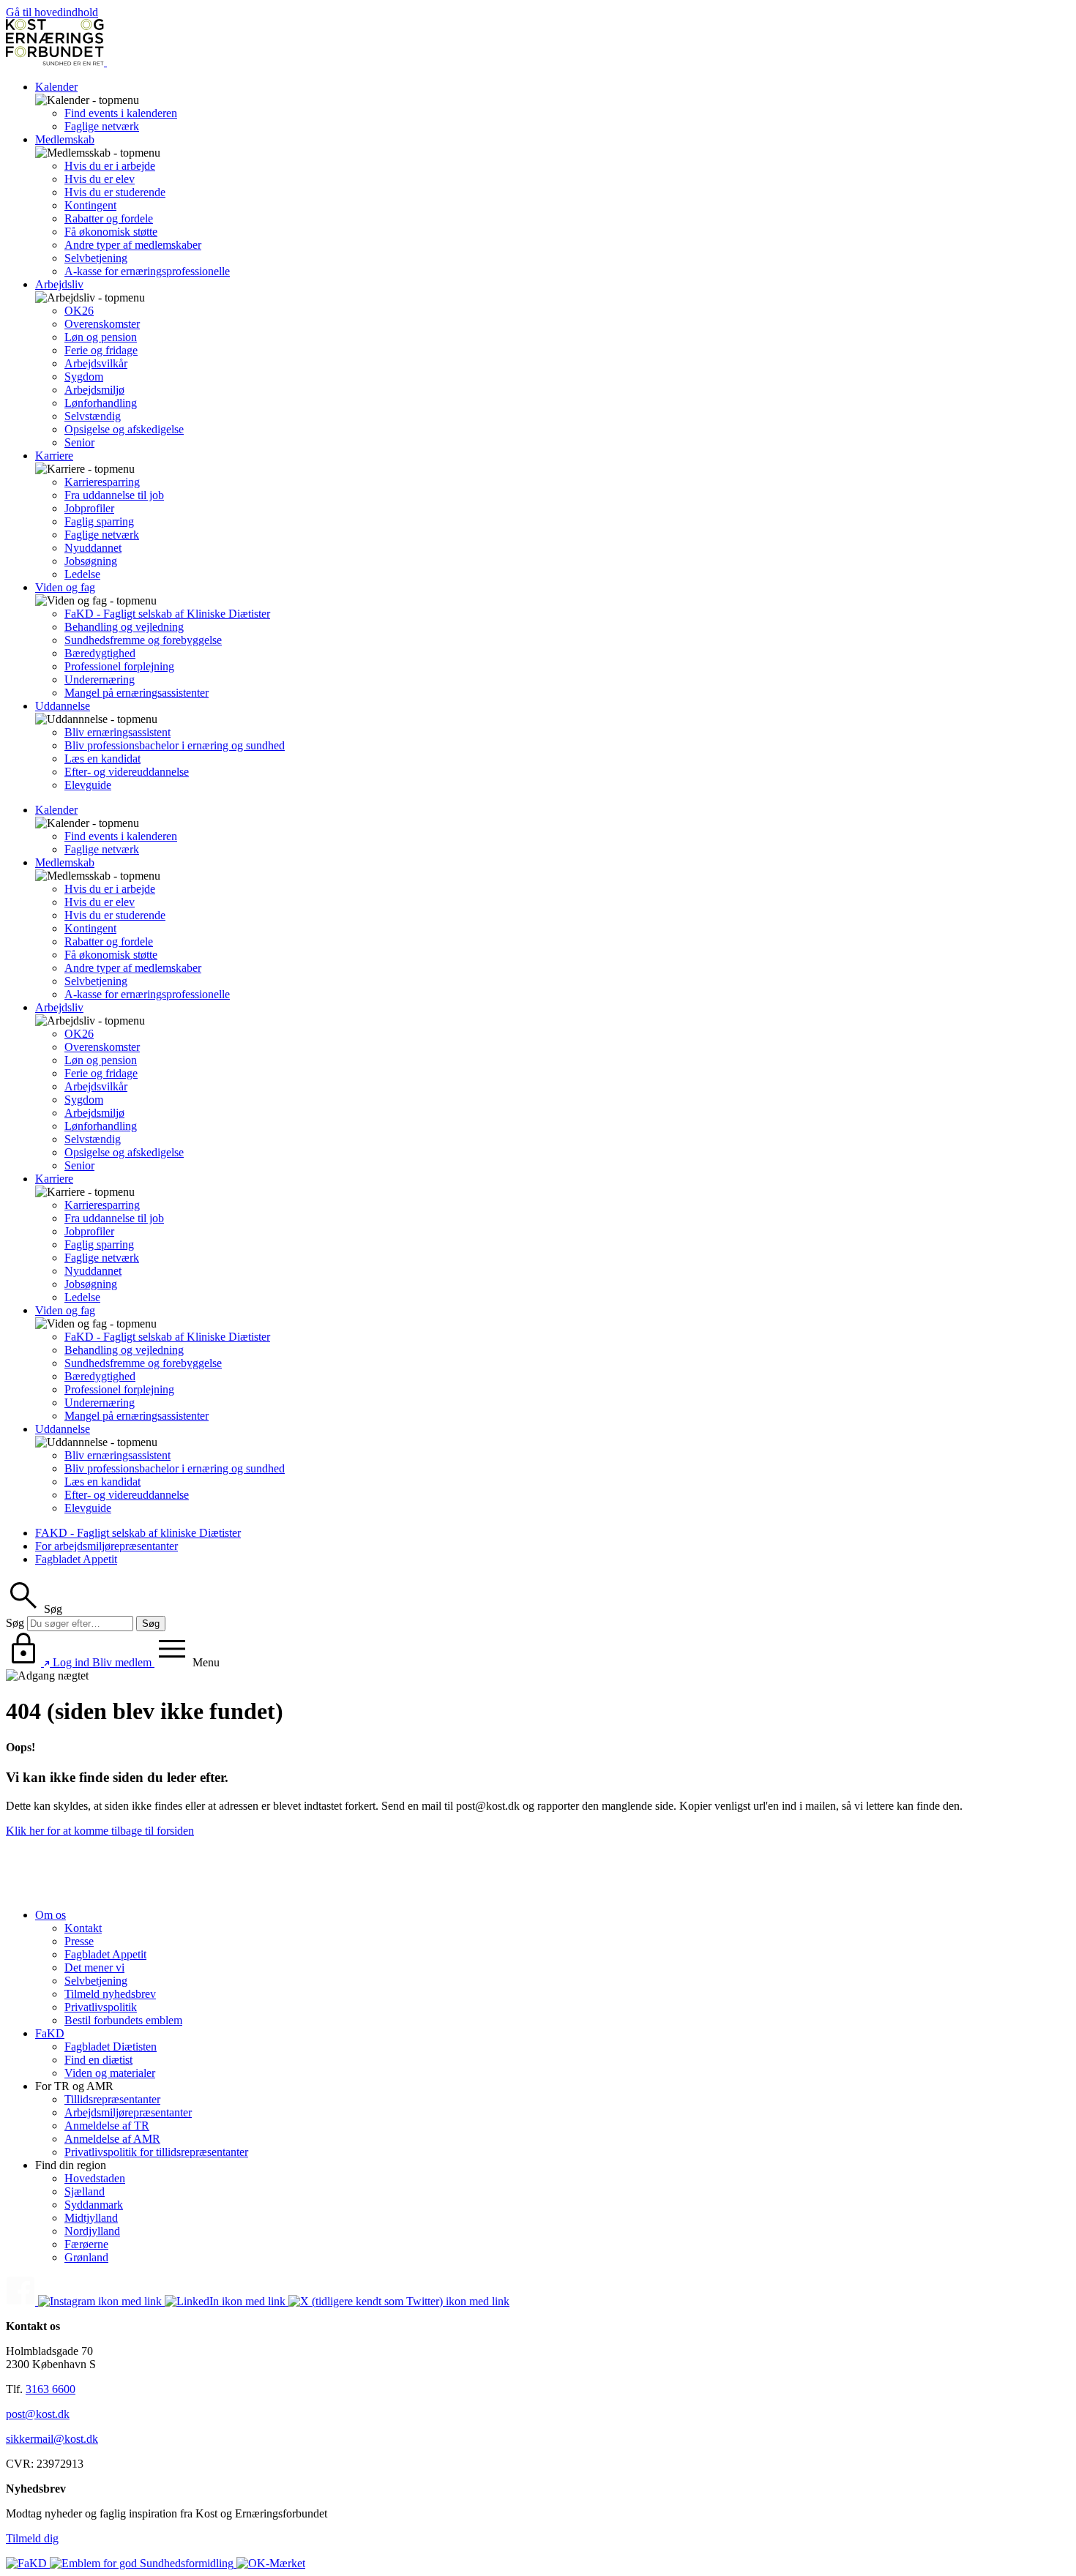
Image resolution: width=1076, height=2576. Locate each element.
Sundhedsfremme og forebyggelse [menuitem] (143, 640)
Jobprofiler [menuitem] (89, 508)
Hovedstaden (95, 2178)
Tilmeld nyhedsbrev (110, 1994)
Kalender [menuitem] (56, 87)
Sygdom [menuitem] (84, 377)
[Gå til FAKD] (28, 2563)
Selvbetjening (96, 1981)
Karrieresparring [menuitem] (102, 482)
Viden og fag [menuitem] (65, 587)
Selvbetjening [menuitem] (96, 258)
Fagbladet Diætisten (111, 2047)
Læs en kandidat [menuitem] (102, 759)
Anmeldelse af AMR (112, 2139)
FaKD (50, 2033)
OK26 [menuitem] (79, 311)
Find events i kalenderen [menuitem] (121, 113)
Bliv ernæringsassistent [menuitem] (117, 732)
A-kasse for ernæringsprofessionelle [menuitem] (147, 271)
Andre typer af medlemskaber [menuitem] (133, 245)
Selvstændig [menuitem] (93, 416)
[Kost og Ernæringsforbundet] (105, 62)
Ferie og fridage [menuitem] (101, 350)
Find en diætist (98, 2060)
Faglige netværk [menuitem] (102, 126)
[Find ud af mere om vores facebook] (22, 2301)
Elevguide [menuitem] (88, 785)
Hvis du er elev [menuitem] (100, 179)
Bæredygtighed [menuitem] (100, 653)
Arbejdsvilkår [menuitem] (96, 363)
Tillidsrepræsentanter (112, 2099)
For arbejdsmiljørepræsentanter (107, 1546)
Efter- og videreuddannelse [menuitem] (127, 772)
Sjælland (85, 2191)
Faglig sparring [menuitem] (99, 521)
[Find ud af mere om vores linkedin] (227, 2301)
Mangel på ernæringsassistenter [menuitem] (137, 693)
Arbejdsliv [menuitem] (59, 284)
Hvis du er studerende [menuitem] (115, 192)
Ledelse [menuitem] (82, 574)
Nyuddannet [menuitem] (93, 548)
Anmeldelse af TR (107, 2126)
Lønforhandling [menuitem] (101, 403)
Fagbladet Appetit (76, 1559)
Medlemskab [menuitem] (65, 139)
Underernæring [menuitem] (100, 679)
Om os (51, 1915)
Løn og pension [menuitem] (101, 337)
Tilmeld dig (32, 2538)
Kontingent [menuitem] (90, 205)
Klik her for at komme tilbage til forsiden (100, 1831)
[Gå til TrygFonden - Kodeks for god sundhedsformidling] (143, 2563)
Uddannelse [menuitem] (63, 706)
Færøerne (86, 2244)
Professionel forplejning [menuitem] (119, 666)
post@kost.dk (38, 2414)
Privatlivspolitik (101, 2007)
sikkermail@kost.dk (52, 2439)
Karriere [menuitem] (54, 456)
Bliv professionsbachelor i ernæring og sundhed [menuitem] (175, 745)
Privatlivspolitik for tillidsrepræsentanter (156, 2152)
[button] (34, 1609)
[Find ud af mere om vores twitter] (399, 2301)
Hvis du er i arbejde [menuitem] (110, 166)
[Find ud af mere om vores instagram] (101, 2301)
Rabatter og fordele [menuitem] (109, 218)
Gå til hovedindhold (52, 12)
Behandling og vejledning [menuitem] (124, 627)
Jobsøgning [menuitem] (91, 561)
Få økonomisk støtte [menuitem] (111, 232)
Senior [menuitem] (79, 442)
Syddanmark (94, 2205)
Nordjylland (92, 2231)
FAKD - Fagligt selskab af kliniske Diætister (138, 1533)
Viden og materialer (110, 2073)
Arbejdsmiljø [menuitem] (94, 390)
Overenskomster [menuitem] (102, 324)
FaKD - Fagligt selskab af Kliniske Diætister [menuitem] (167, 614)
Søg (15, 1623)
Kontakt (83, 1928)
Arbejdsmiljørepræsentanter (128, 2112)
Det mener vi (94, 1967)
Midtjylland (91, 2218)
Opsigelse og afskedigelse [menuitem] (124, 429)
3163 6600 (51, 2389)
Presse (79, 1941)
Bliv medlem (123, 1662)
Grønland (86, 2257)
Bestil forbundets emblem (123, 2020)
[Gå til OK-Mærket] (271, 2563)
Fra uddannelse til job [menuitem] (114, 495)
